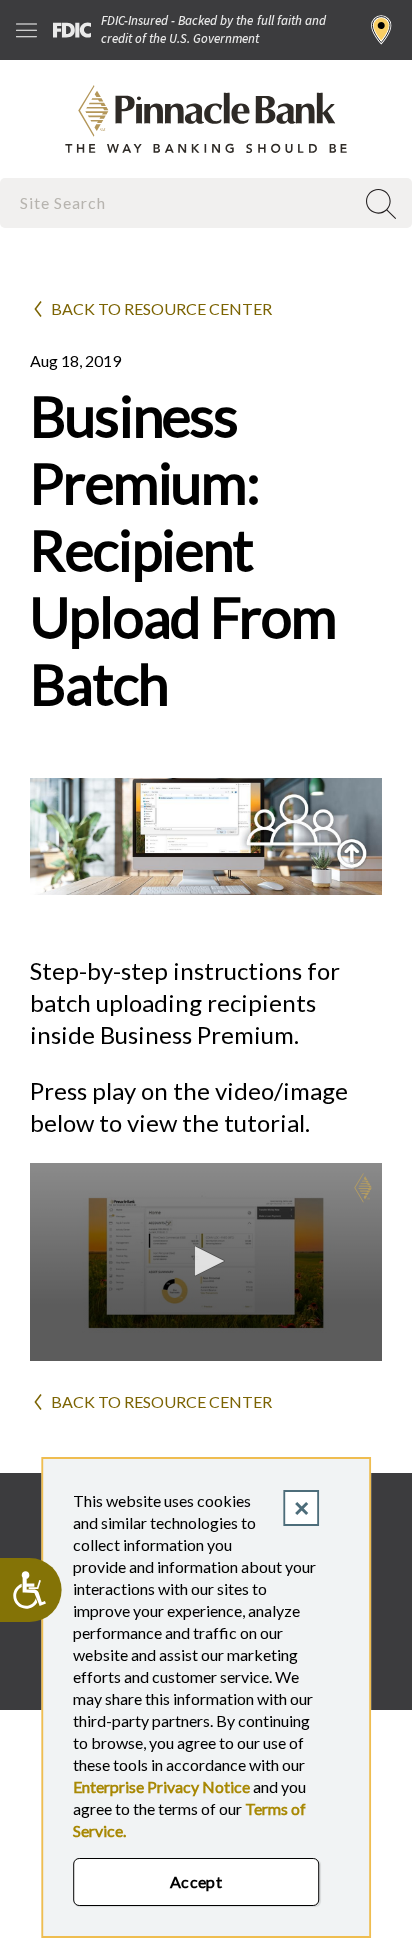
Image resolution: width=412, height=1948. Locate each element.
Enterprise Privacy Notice (161, 1786)
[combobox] (179, 202)
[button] (206, 1261)
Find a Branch (381, 30)
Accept (196, 1881)
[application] (206, 1262)
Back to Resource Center (161, 308)
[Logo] (363, 1188)
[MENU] (26, 30)
